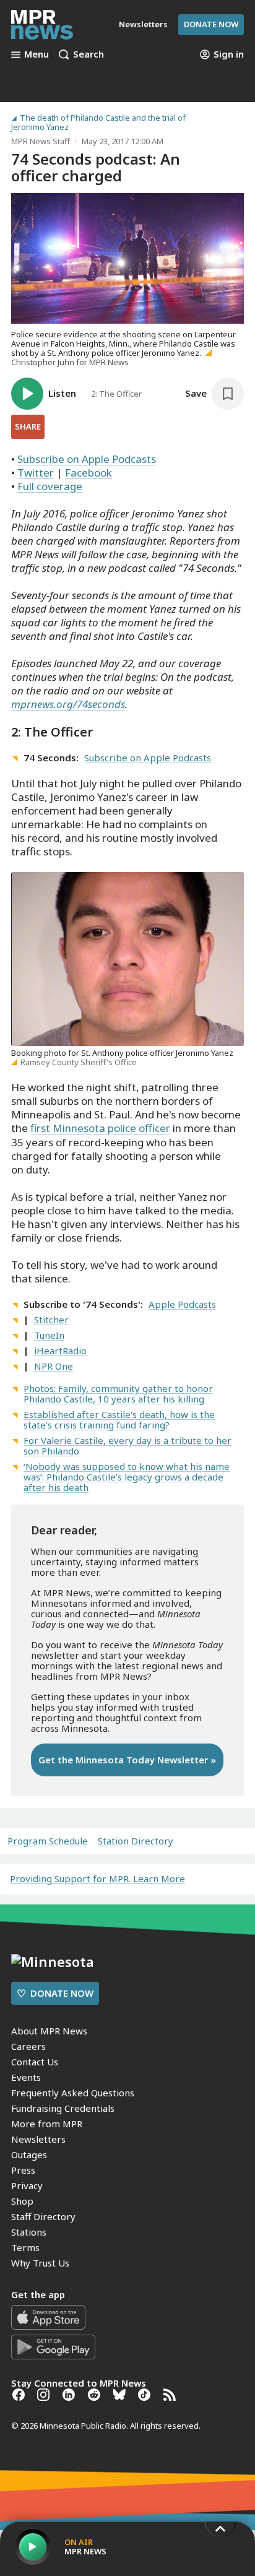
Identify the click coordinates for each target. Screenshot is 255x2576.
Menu (37, 54)
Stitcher (51, 1320)
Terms (25, 2247)
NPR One (54, 1366)
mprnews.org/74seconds (68, 704)
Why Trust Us (40, 2263)
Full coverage (50, 486)
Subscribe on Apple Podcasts (87, 459)
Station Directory (136, 1841)
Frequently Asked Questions (73, 2093)
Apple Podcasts (182, 1304)
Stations (29, 2232)
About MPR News (49, 2031)
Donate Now (211, 24)
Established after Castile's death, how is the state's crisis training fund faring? (119, 1420)
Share (28, 426)
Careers (28, 2046)
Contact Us (35, 2062)
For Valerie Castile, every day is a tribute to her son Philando (127, 1446)
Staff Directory (43, 2216)
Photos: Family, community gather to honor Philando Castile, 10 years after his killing (118, 1394)
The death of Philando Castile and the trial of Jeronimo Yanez (98, 123)
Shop (22, 2201)
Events (26, 2077)
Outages (29, 2155)
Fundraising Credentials (63, 2108)
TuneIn (49, 1335)
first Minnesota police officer (100, 1128)
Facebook (89, 473)
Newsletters (38, 2139)
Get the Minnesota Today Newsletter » (127, 1760)
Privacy (27, 2185)
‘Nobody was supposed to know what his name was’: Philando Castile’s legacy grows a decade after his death (127, 1477)
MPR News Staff (41, 141)
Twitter (36, 473)
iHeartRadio (60, 1351)
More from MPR (47, 2124)
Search (89, 54)
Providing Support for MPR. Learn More (97, 1878)
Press (23, 2170)
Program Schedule (48, 1841)
